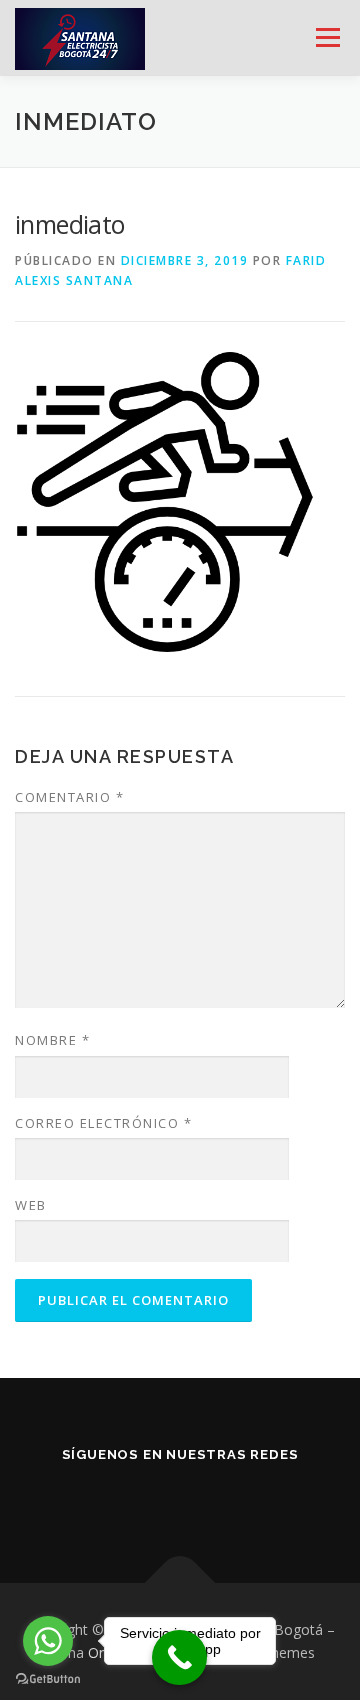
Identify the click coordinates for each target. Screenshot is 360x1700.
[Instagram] (180, 1498)
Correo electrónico (103, 1123)
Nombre (52, 1040)
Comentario (69, 797)
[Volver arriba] (180, 1582)
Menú (326, 37)
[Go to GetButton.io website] (48, 1679)
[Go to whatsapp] (48, 1641)
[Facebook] (124, 1498)
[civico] (236, 1498)
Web (31, 1205)
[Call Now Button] (179, 1657)
